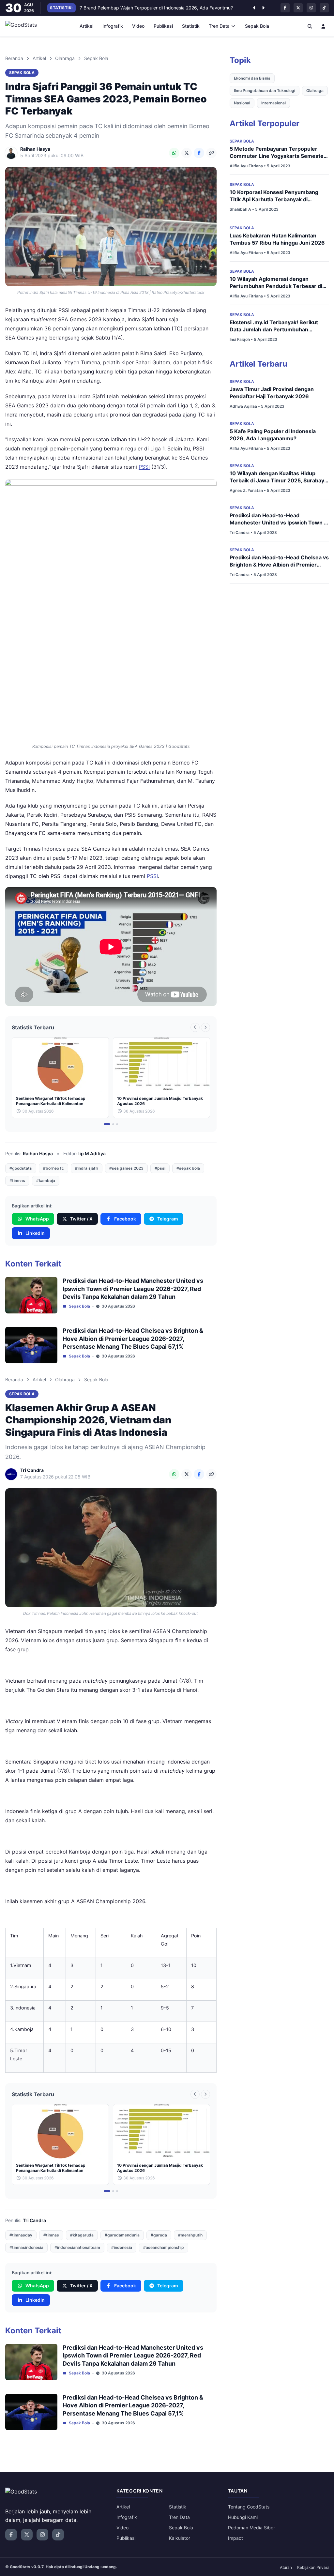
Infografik (113, 26)
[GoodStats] (25, 26)
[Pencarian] (310, 26)
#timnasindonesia (26, 2247)
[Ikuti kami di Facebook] (285, 8)
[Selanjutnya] (263, 8)
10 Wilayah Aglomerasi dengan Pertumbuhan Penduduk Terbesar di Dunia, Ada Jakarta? (276, 286)
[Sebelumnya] (254, 8)
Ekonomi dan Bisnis (252, 78)
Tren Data (219, 26)
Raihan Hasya (38, 1153)
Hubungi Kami (243, 2517)
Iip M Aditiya (92, 1153)
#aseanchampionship (164, 2247)
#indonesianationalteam (77, 2247)
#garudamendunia (122, 2235)
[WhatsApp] (174, 153)
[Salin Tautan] (211, 153)
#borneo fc (53, 1168)
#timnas (17, 1181)
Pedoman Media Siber (251, 2528)
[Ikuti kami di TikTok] (324, 8)
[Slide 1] (107, 1124)
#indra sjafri (87, 1168)
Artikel (86, 26)
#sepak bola (188, 1168)
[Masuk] (324, 26)
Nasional (242, 103)
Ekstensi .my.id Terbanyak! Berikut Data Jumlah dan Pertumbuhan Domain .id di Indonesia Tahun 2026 (275, 329)
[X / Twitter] (187, 153)
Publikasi (163, 26)
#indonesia (122, 2247)
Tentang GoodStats (249, 2507)
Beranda (14, 58)
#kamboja (46, 1181)
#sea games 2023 (126, 1168)
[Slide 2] (113, 1124)
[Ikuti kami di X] (298, 8)
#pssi (160, 1168)
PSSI (144, 467)
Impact (235, 2538)
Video (138, 26)
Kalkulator (180, 2538)
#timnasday (21, 2235)
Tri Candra (34, 2220)
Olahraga (65, 58)
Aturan (286, 2567)
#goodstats (21, 1168)
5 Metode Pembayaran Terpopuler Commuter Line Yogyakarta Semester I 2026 (279, 156)
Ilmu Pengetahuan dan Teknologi (265, 91)
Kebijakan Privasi (313, 2567)
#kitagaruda (82, 2235)
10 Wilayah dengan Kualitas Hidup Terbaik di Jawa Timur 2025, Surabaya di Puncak (278, 480)
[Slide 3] (117, 1124)
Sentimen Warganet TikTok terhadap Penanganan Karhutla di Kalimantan (157, 8)
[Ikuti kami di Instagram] (311, 8)
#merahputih (190, 2235)
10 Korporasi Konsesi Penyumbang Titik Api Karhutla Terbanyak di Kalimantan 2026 (274, 199)
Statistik (191, 26)
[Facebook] (199, 153)
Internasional (273, 103)
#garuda (159, 2235)
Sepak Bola (257, 26)
